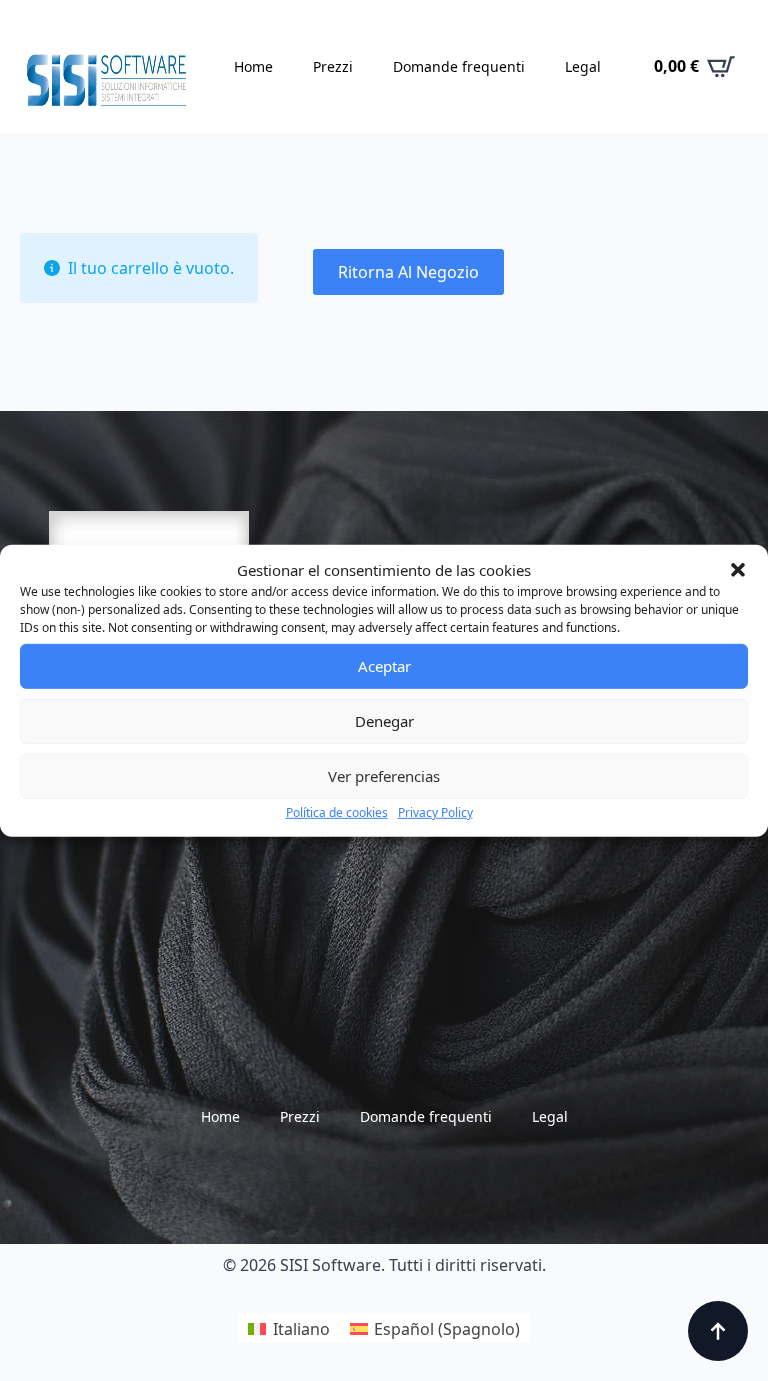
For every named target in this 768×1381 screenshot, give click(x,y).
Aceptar (384, 666)
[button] (738, 570)
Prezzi (333, 66)
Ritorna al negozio (408, 272)
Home (253, 66)
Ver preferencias (384, 776)
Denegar (384, 721)
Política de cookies (337, 811)
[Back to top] (718, 1331)
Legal (583, 66)
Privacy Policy (435, 811)
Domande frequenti (459, 66)
